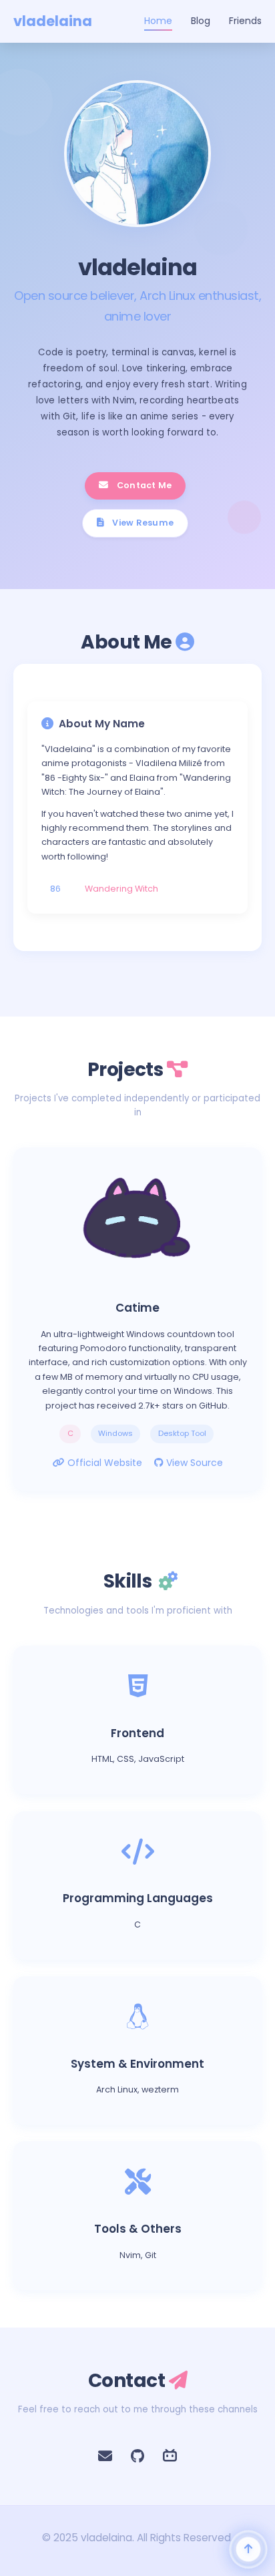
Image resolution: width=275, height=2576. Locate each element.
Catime (137, 1308)
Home (158, 21)
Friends (245, 21)
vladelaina (53, 21)
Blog (201, 21)
